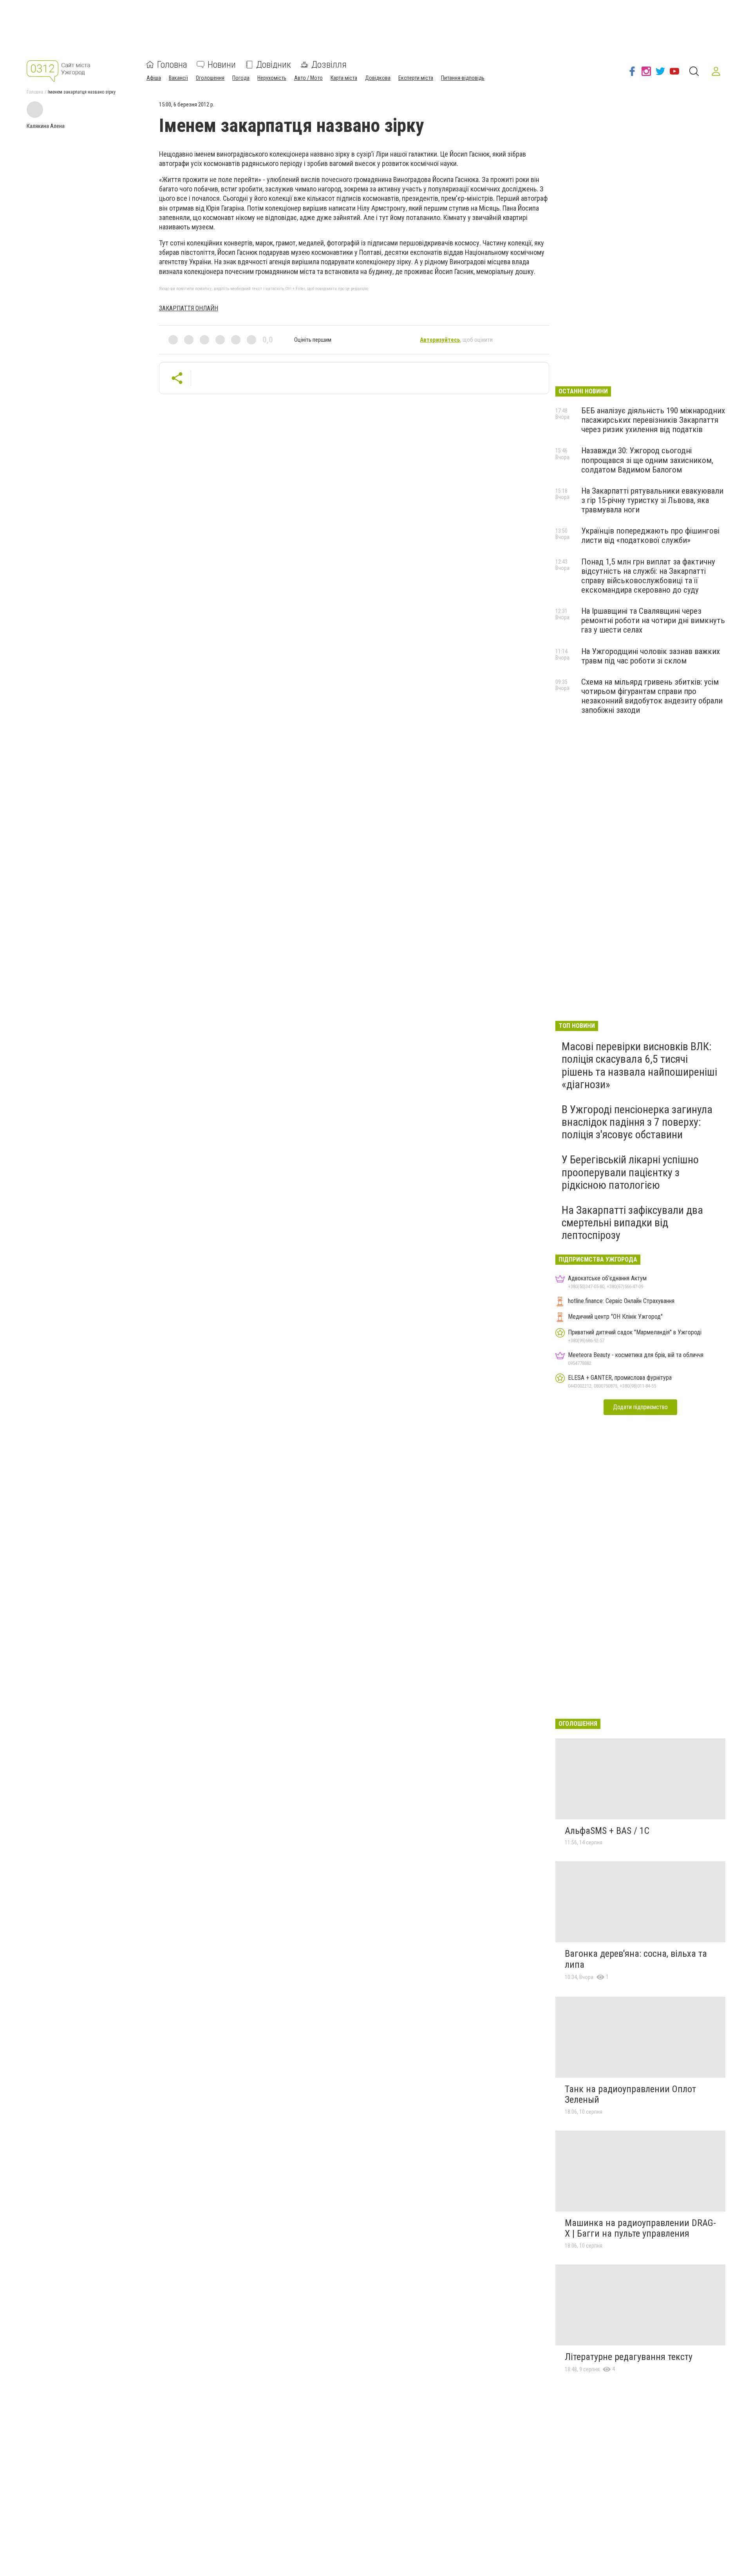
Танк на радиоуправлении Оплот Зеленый (630, 2095)
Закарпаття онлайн (189, 308)
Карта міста (344, 78)
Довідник (274, 65)
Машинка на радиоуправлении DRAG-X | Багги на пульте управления (640, 2228)
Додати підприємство (640, 1407)
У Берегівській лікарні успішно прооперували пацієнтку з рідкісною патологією (630, 1172)
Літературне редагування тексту (629, 2357)
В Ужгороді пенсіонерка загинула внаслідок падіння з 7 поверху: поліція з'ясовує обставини (637, 1122)
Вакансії (178, 78)
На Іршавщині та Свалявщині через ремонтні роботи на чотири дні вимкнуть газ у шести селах (653, 620)
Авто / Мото (308, 78)
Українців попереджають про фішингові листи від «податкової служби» (650, 535)
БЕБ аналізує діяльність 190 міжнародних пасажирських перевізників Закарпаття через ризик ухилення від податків (653, 420)
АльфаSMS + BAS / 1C (607, 1831)
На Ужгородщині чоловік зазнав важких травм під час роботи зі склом (651, 656)
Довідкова (378, 78)
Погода (241, 78)
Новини (222, 65)
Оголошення (210, 78)
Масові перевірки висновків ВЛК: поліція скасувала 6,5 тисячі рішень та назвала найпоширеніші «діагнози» (639, 1065)
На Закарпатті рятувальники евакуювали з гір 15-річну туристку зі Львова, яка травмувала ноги (652, 500)
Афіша (154, 78)
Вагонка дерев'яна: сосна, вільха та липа (636, 1959)
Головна (172, 65)
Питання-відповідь (463, 78)
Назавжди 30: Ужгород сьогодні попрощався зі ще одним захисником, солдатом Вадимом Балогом (647, 460)
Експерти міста (416, 78)
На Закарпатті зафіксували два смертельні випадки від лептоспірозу (632, 1223)
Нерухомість (272, 78)
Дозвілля (329, 65)
